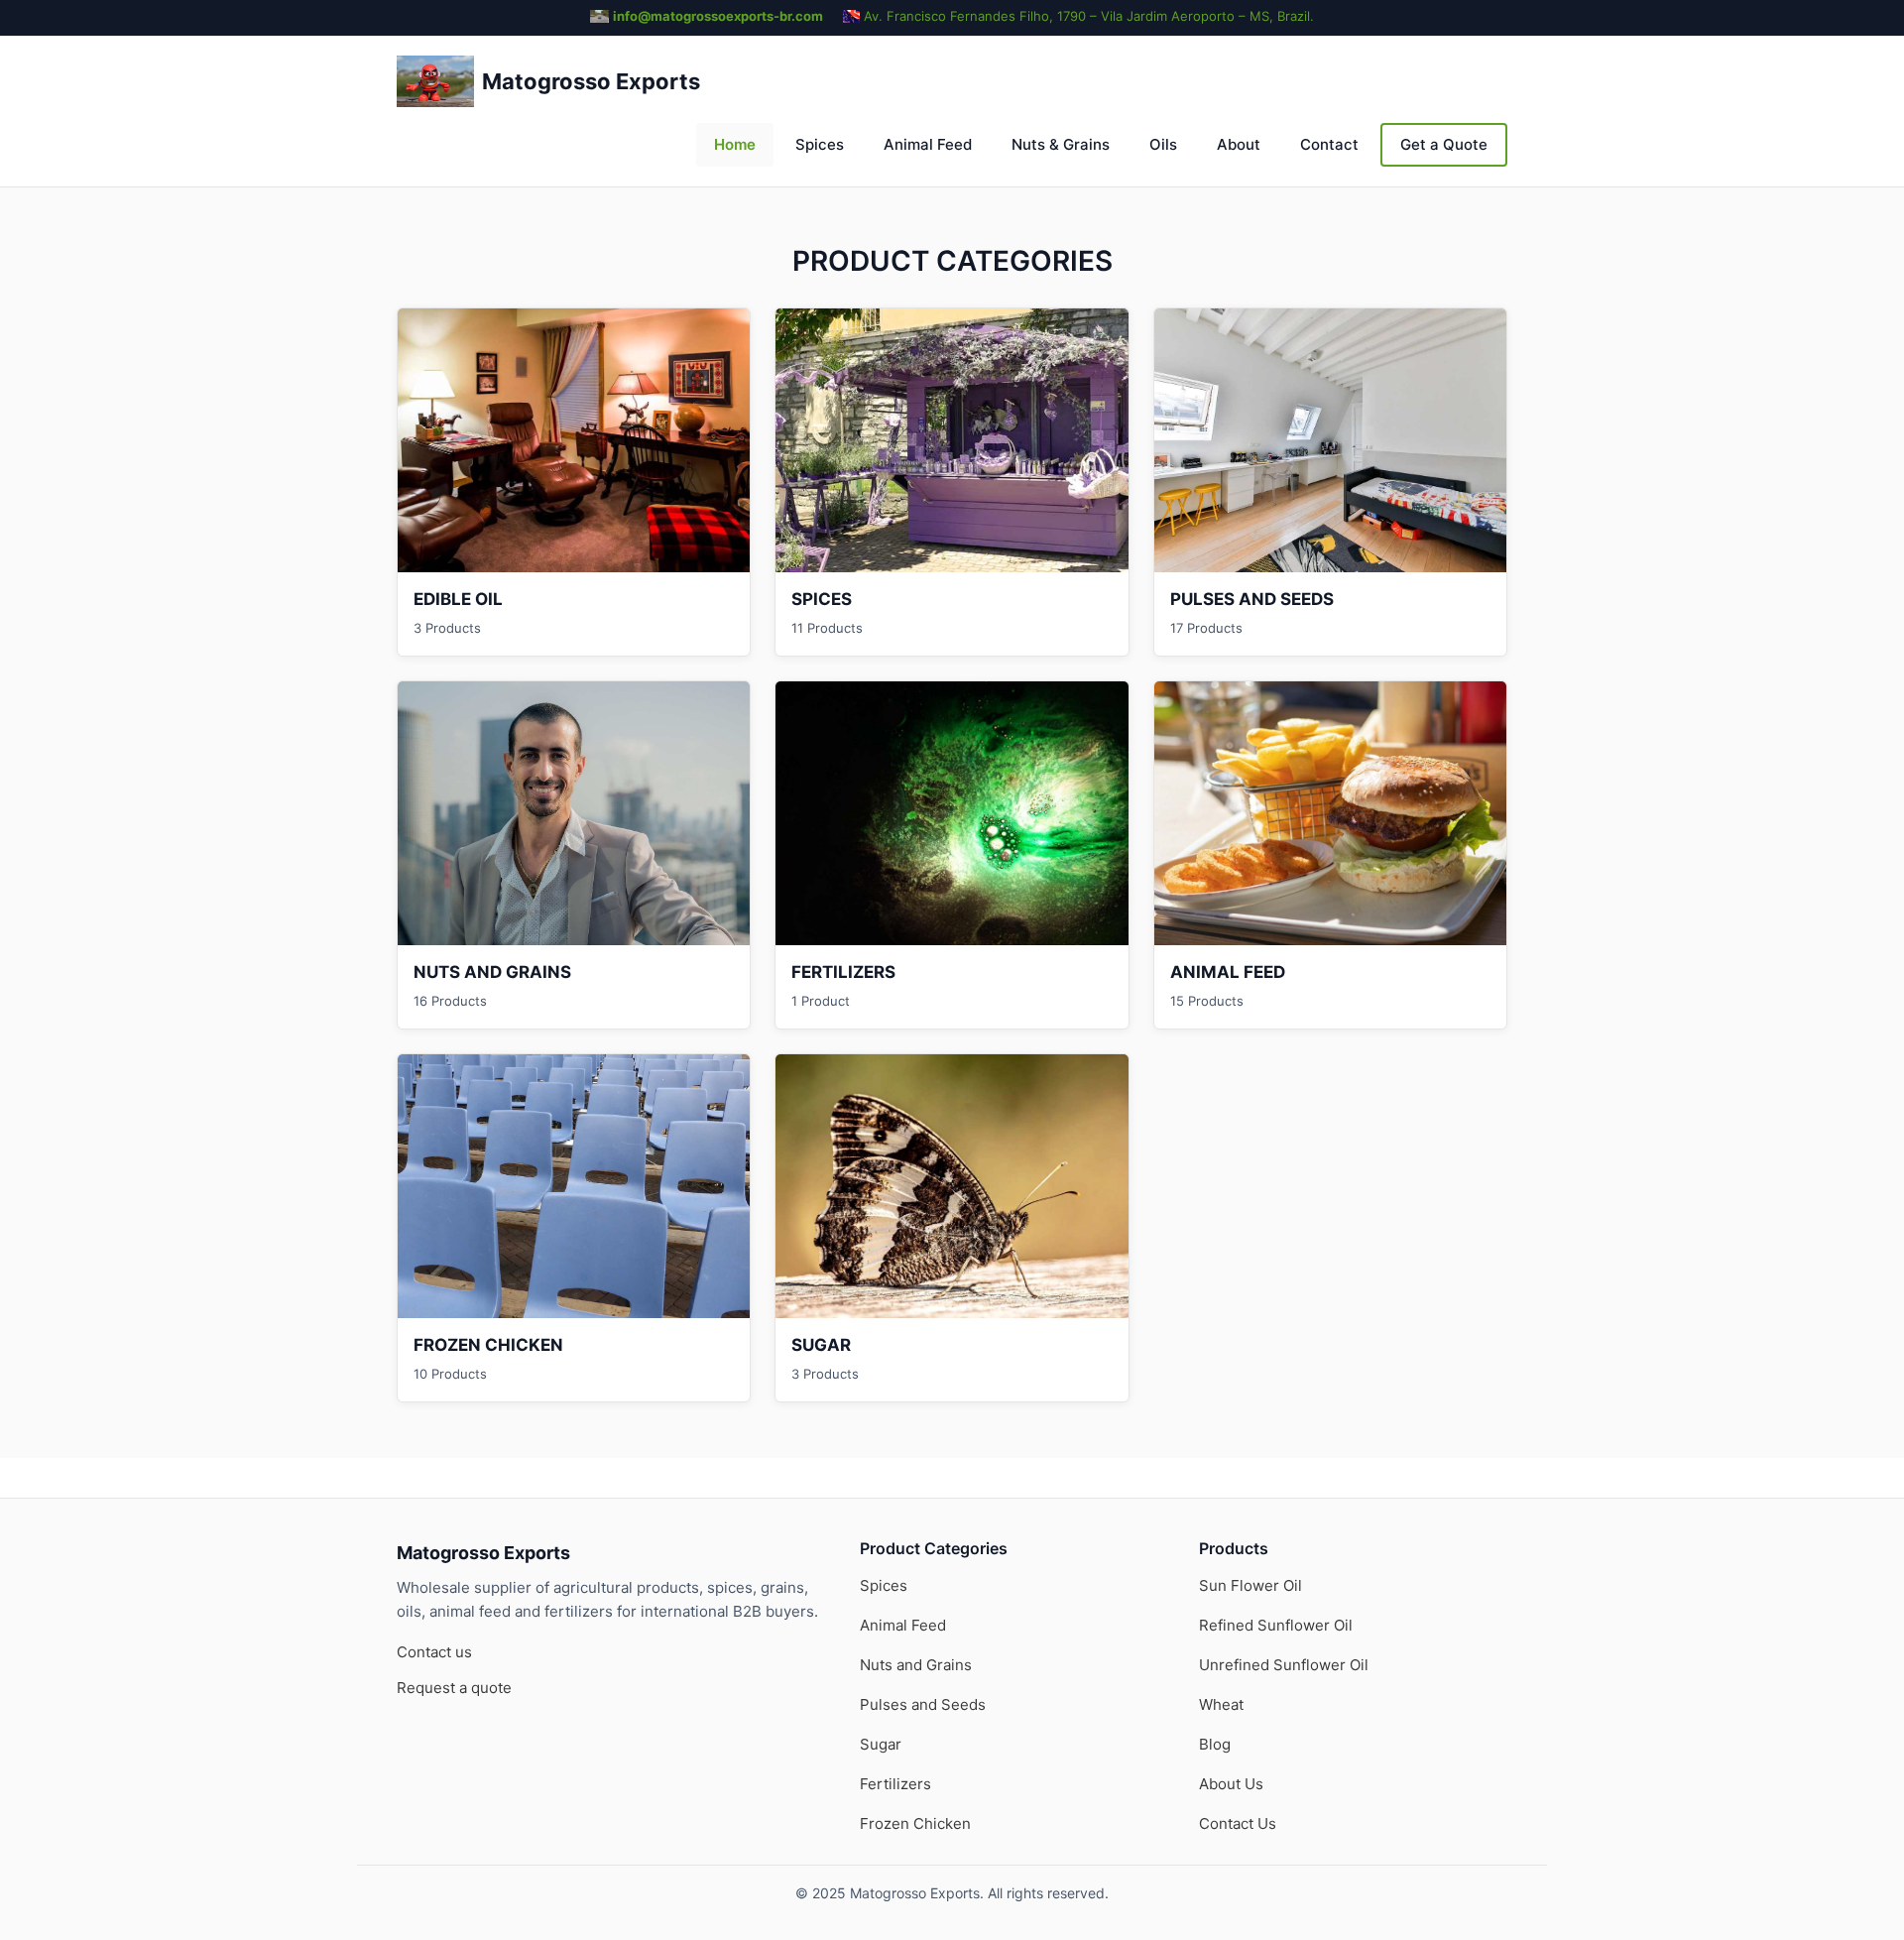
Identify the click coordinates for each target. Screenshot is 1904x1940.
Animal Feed (928, 144)
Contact (1329, 144)
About (1239, 144)
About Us (1231, 1784)
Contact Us (1238, 1823)
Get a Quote (1444, 144)
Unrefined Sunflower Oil (1284, 1665)
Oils (1163, 144)
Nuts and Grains (916, 1665)
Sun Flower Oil (1250, 1585)
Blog (1215, 1744)
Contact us (434, 1652)
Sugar (881, 1744)
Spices (820, 144)
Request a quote (454, 1688)
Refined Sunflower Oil (1276, 1625)
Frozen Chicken (915, 1823)
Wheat (1221, 1704)
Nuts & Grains (1061, 144)
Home (735, 144)
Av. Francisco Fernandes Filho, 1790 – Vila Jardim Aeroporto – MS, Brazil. (1089, 16)
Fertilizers (895, 1784)
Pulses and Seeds (923, 1704)
